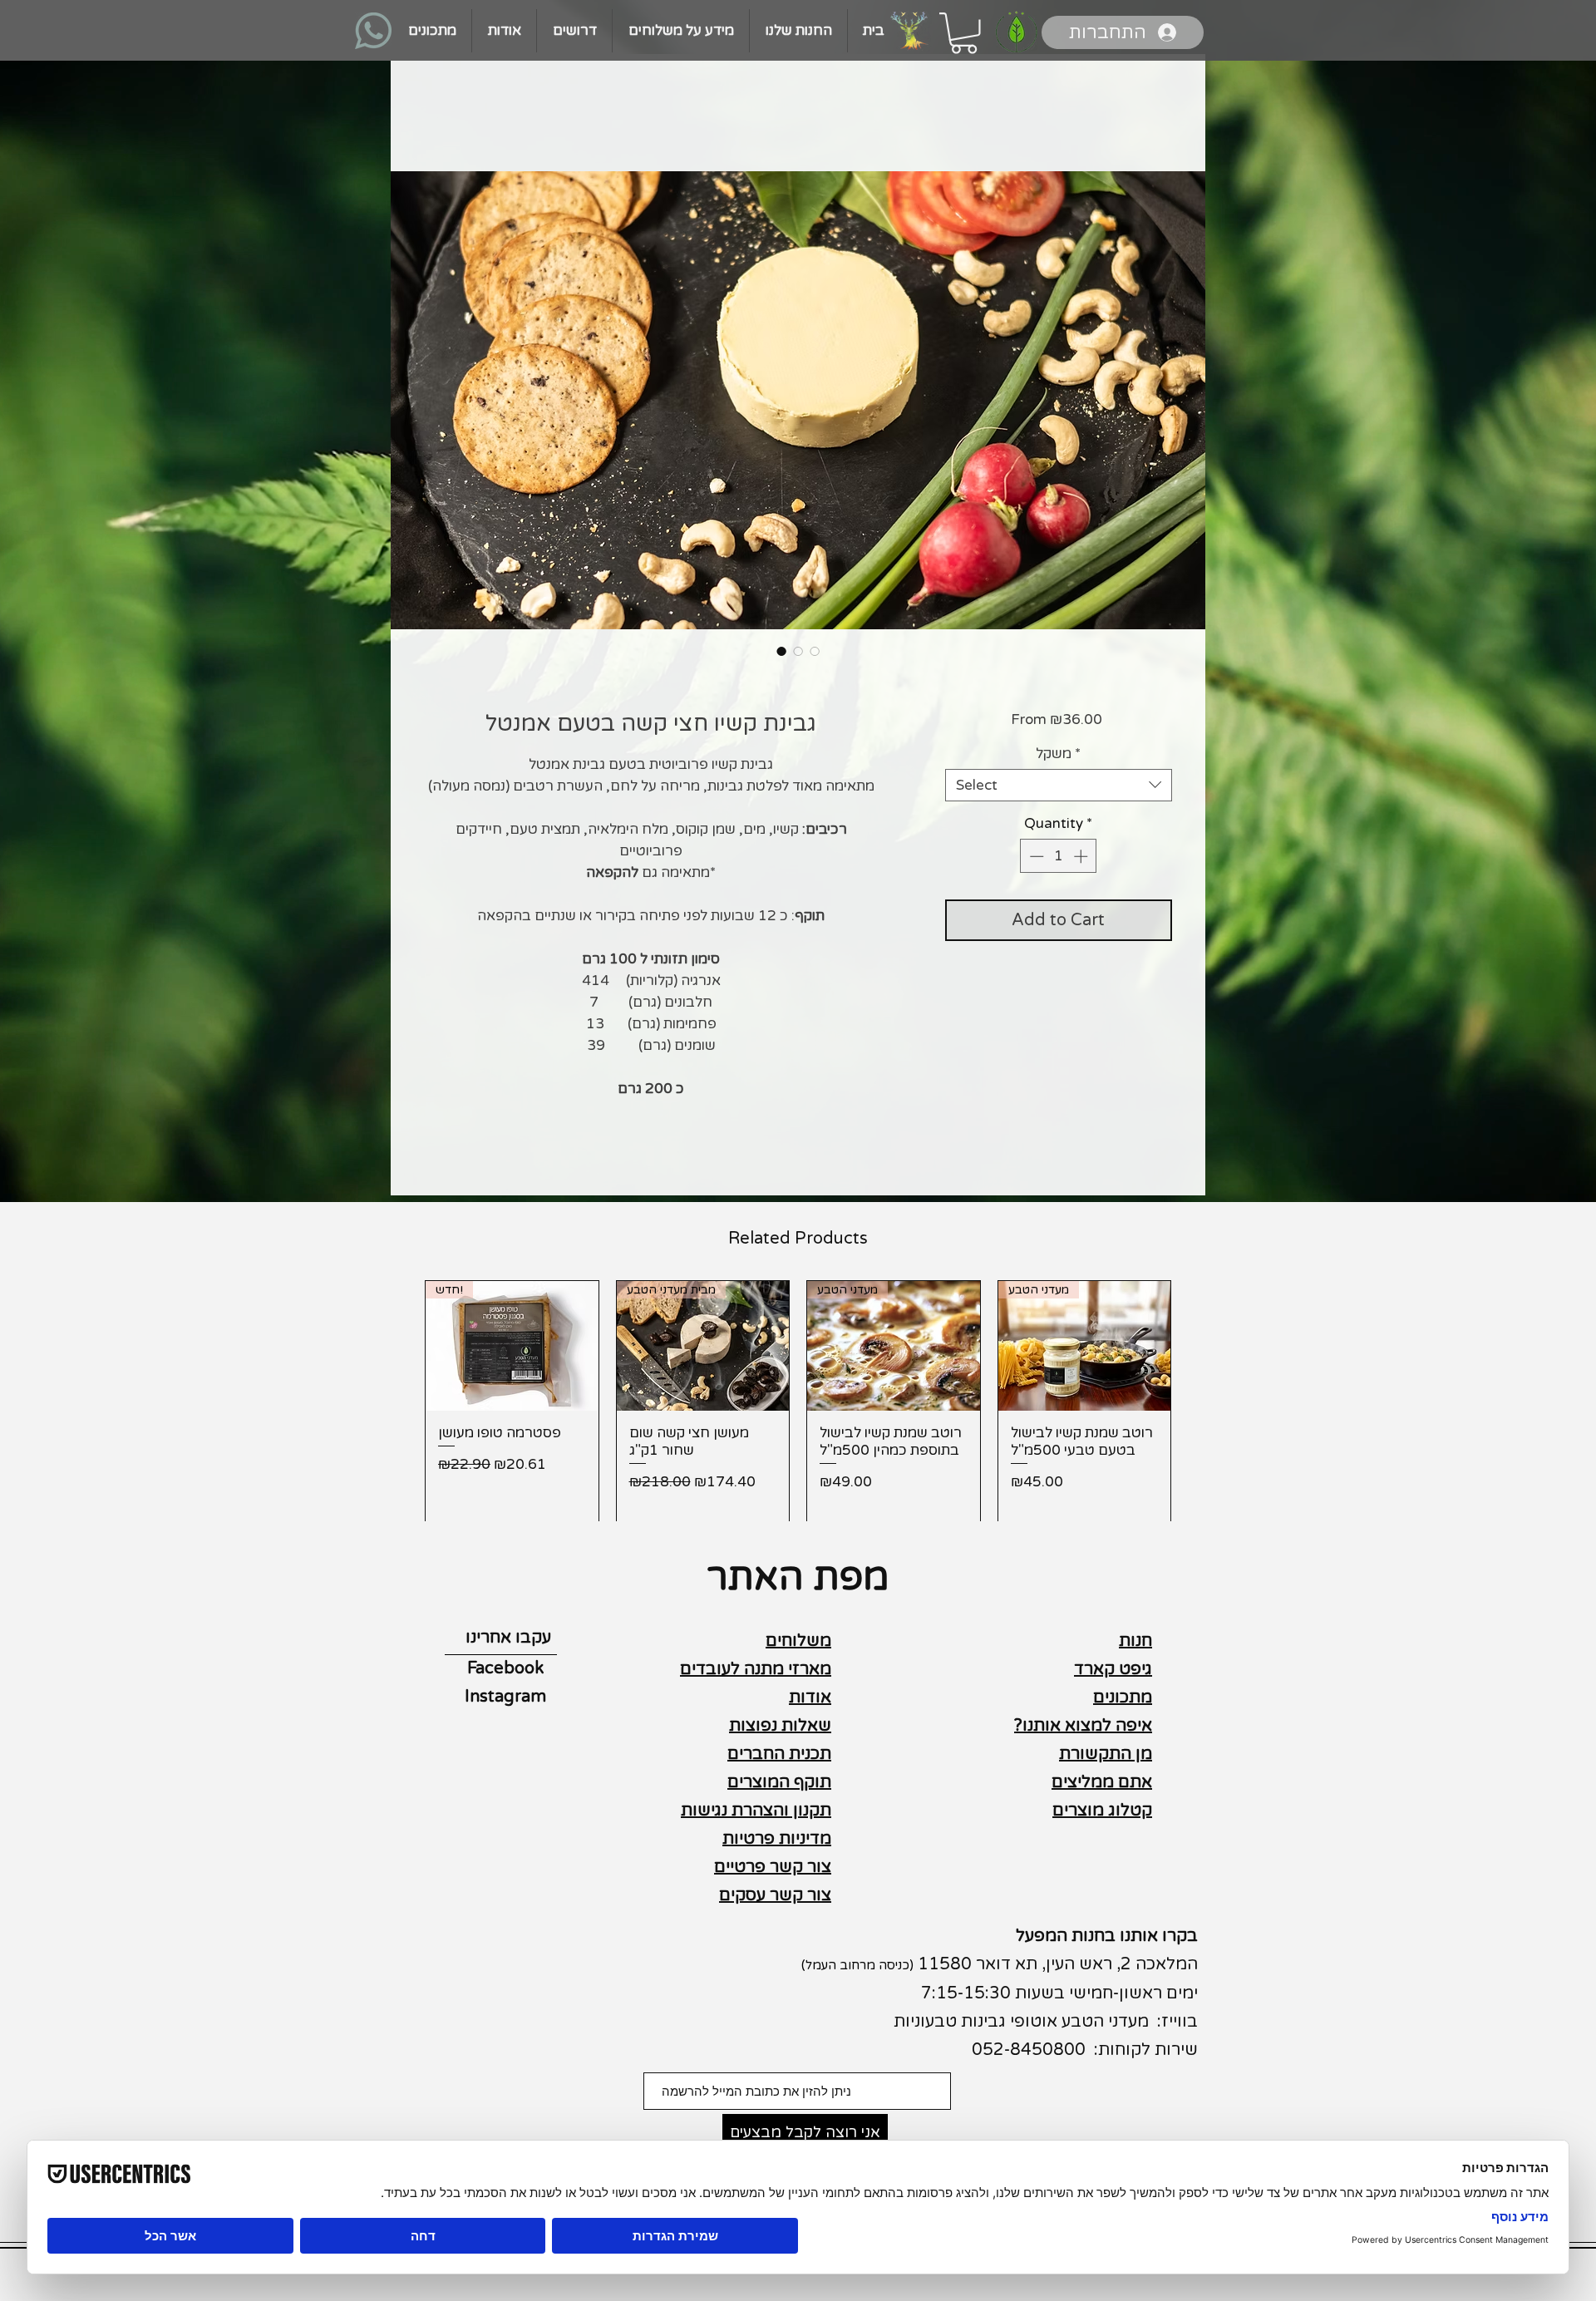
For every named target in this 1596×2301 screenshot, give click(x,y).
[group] (798, 1402)
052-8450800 (1029, 2050)
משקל (1058, 754)
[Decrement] (1035, 856)
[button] (964, 33)
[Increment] (1082, 856)
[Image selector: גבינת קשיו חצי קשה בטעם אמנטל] (781, 651)
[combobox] (1059, 785)
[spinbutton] (1059, 856)
